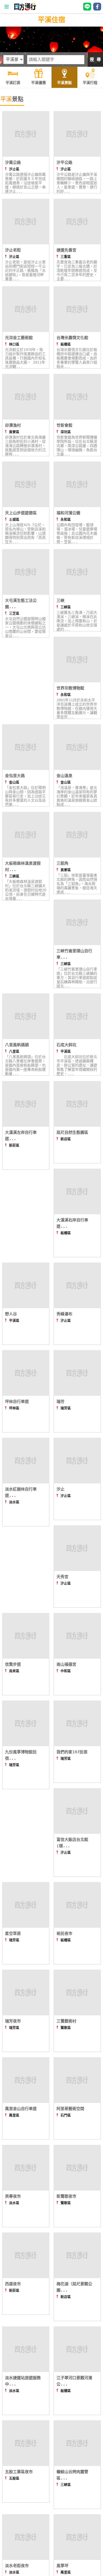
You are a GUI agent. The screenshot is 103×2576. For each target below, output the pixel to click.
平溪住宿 (51, 20)
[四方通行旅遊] (25, 9)
